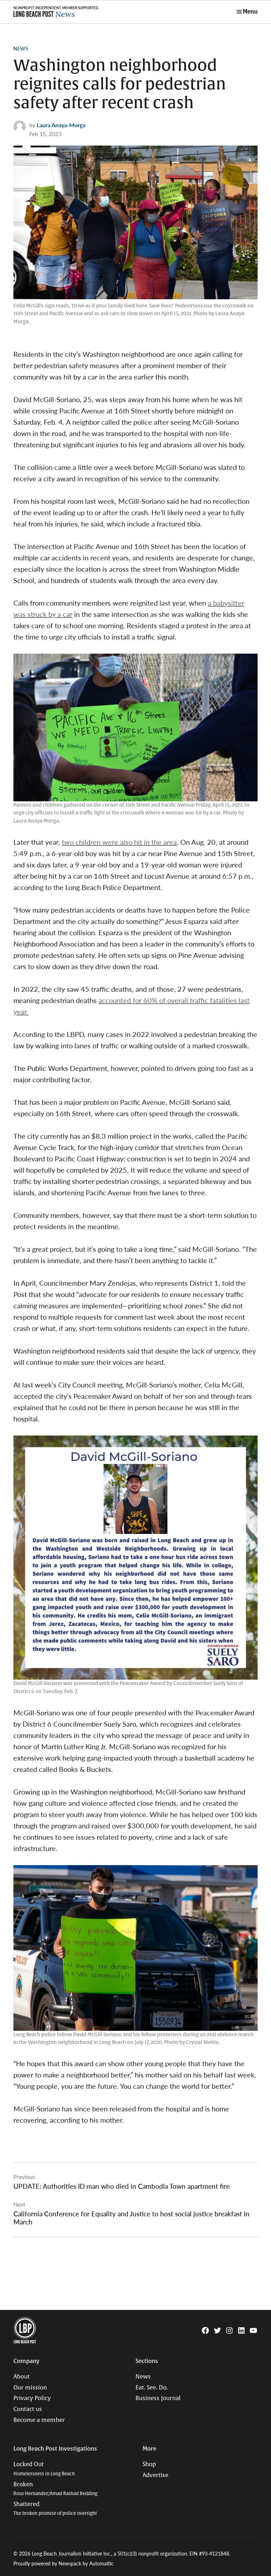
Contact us (28, 2409)
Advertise (155, 2475)
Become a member (39, 2420)
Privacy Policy (32, 2398)
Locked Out (44, 2469)
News (21, 48)
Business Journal (158, 2398)
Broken (55, 2489)
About (22, 2377)
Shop (149, 2464)
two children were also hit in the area (119, 842)
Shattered (55, 2509)
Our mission (30, 2388)
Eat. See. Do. (152, 2388)
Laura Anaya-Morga (61, 125)
